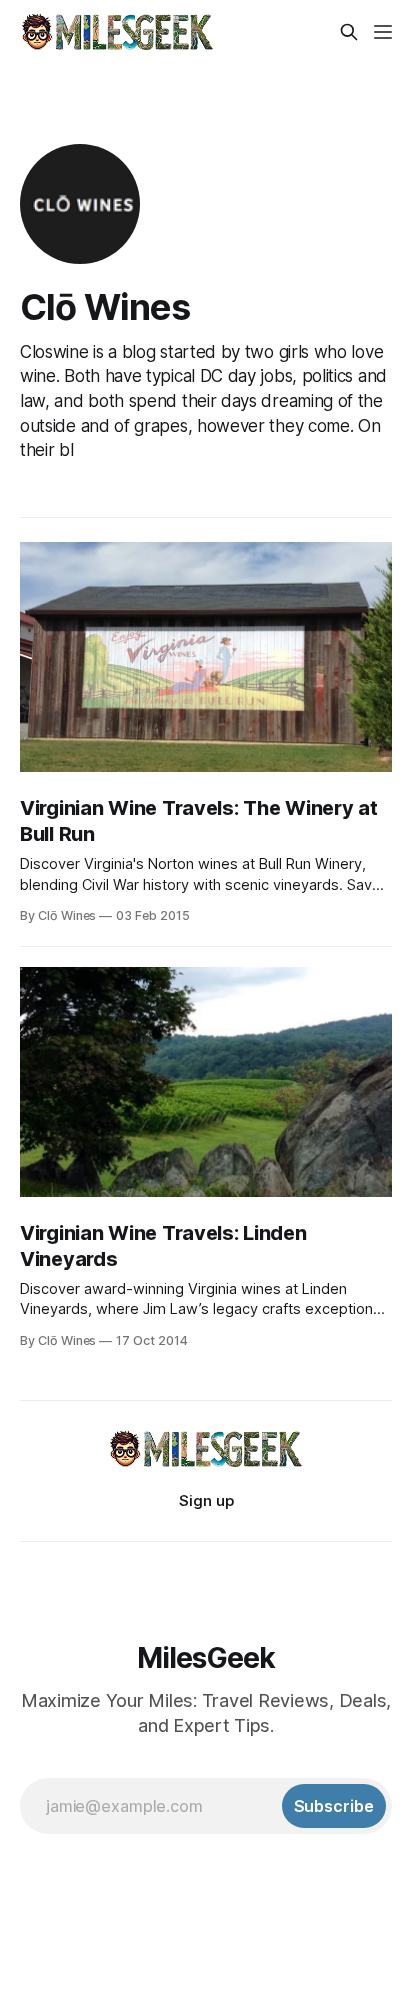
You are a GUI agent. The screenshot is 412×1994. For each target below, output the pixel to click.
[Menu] (383, 32)
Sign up (206, 1500)
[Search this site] (349, 32)
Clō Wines (105, 307)
